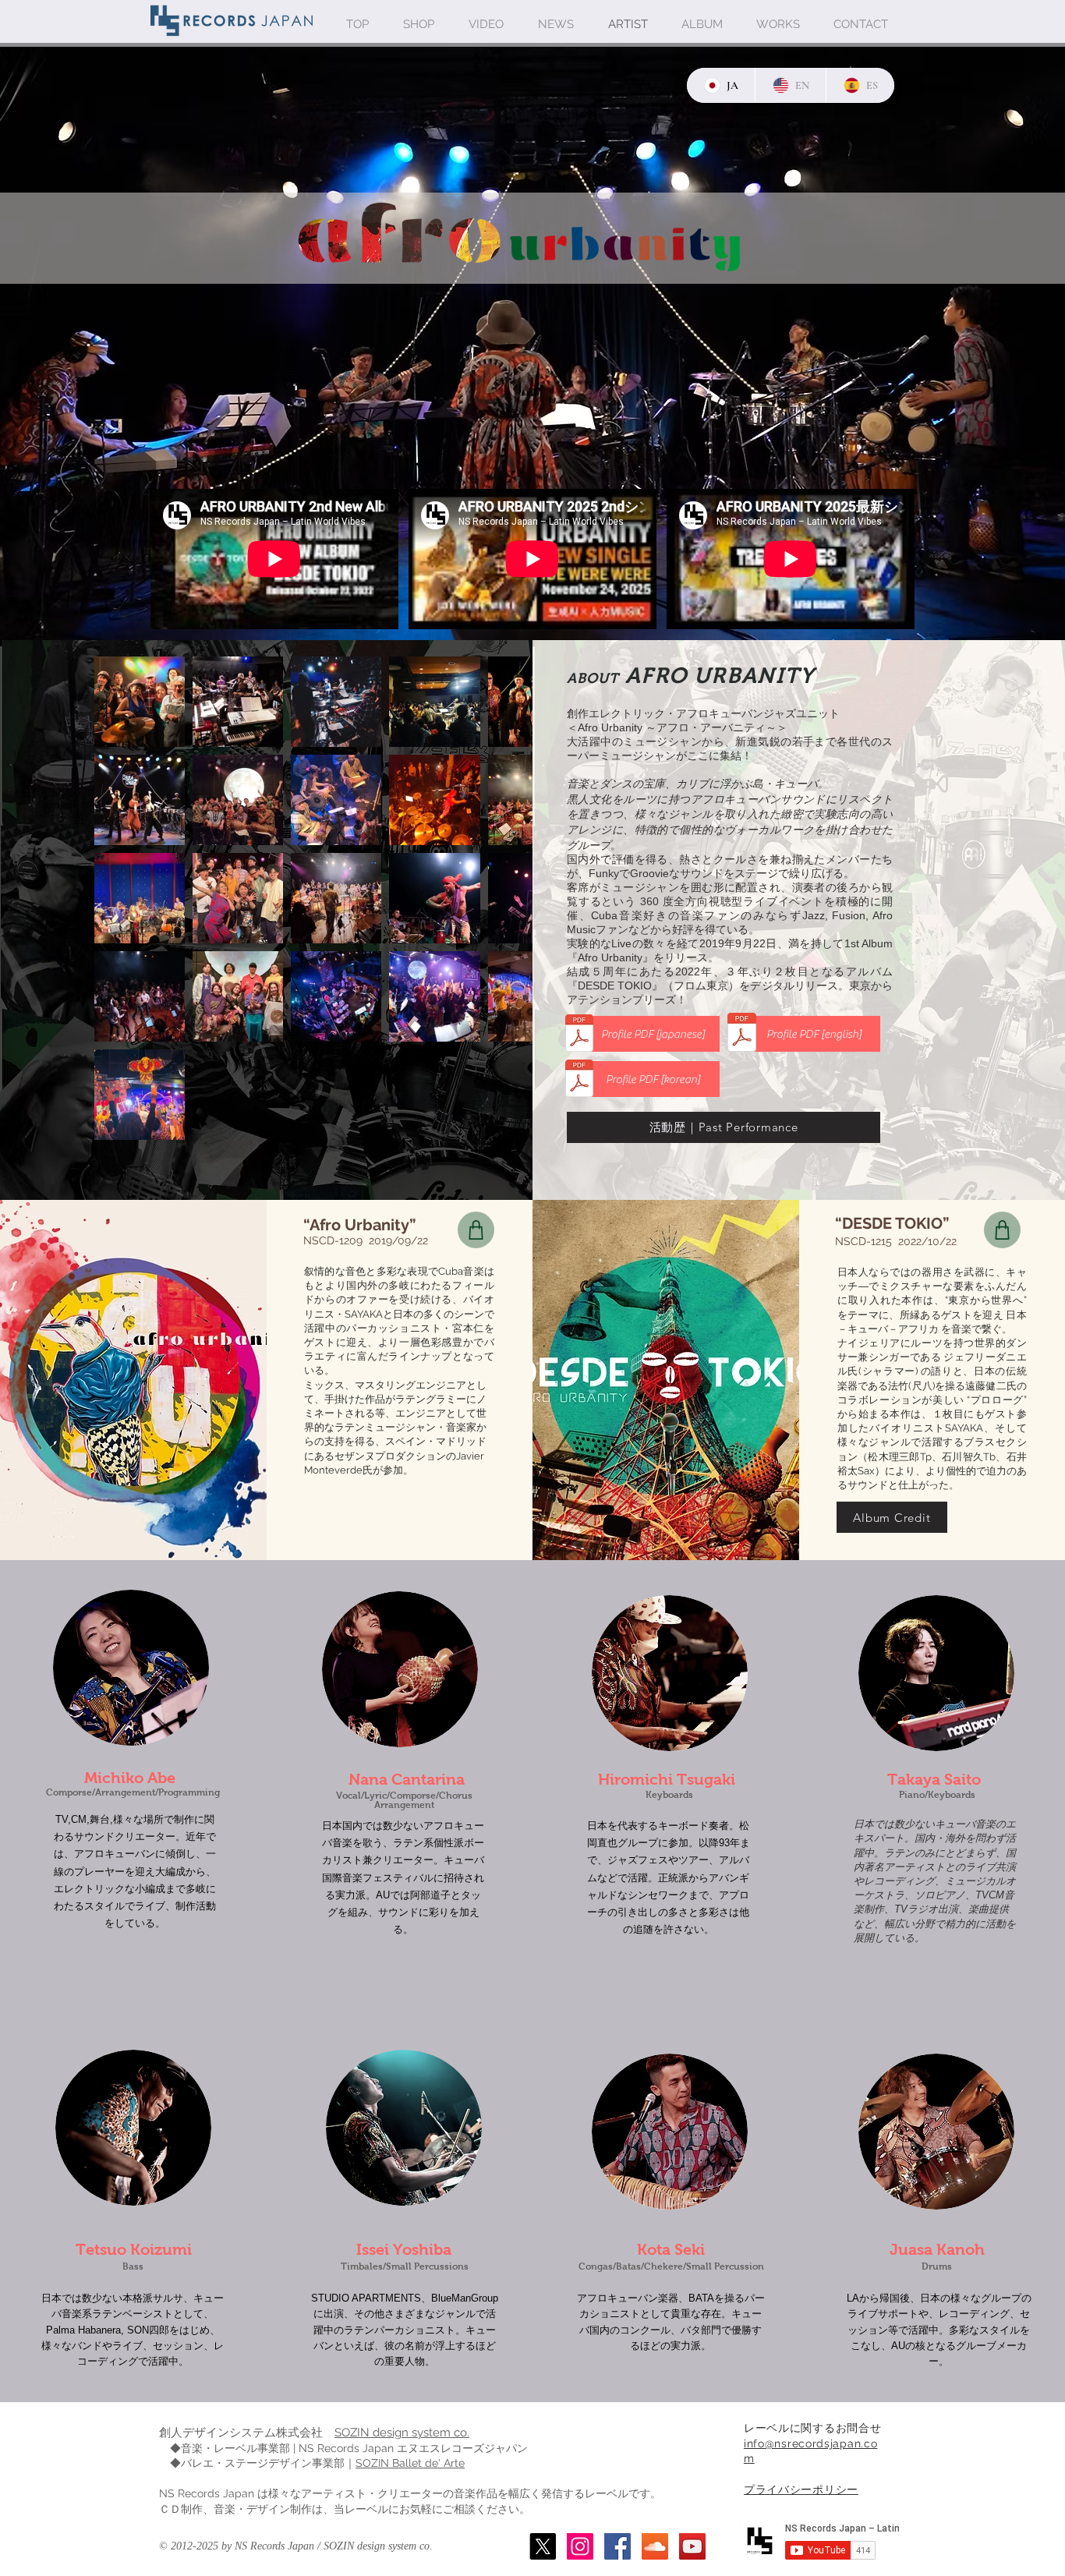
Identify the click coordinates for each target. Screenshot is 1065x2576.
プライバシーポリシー (801, 2489)
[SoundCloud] (655, 2546)
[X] (543, 2546)
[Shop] (476, 1230)
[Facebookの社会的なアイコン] (617, 2546)
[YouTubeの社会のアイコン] (692, 2546)
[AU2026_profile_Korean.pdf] (579, 1080)
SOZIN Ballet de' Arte (410, 2463)
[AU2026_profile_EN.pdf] (742, 1034)
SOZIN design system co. (402, 2433)
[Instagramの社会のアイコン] (580, 2546)
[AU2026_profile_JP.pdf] (579, 1035)
